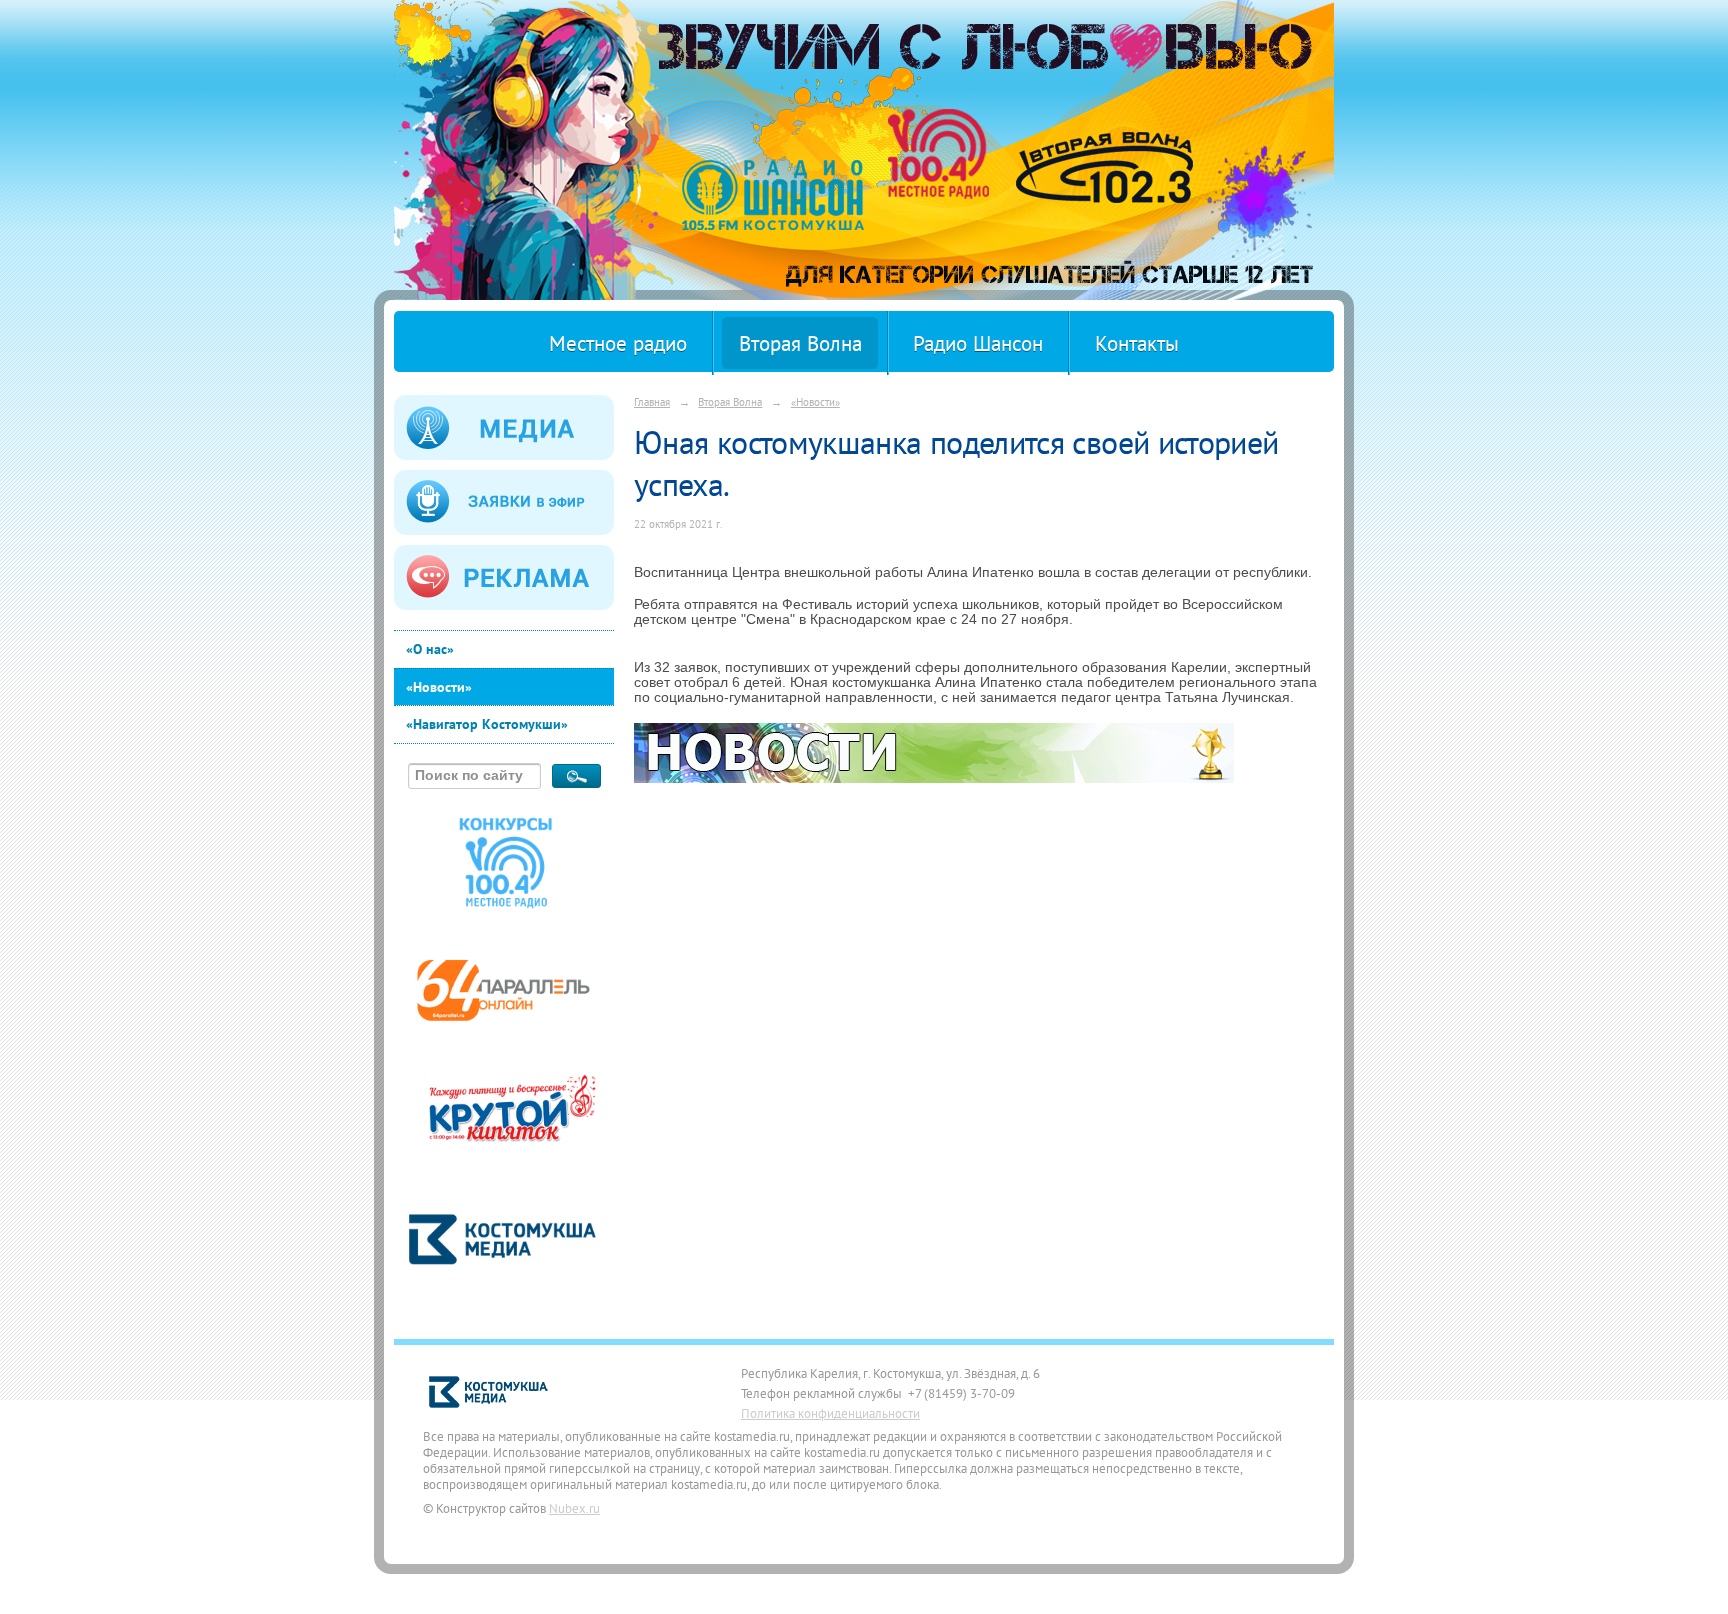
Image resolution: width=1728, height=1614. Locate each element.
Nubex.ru (574, 1508)
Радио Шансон (978, 343)
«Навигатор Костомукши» (487, 724)
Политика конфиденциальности (830, 1413)
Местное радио (618, 343)
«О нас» (430, 649)
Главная (652, 401)
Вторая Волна (800, 343)
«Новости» (439, 687)
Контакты (1137, 343)
